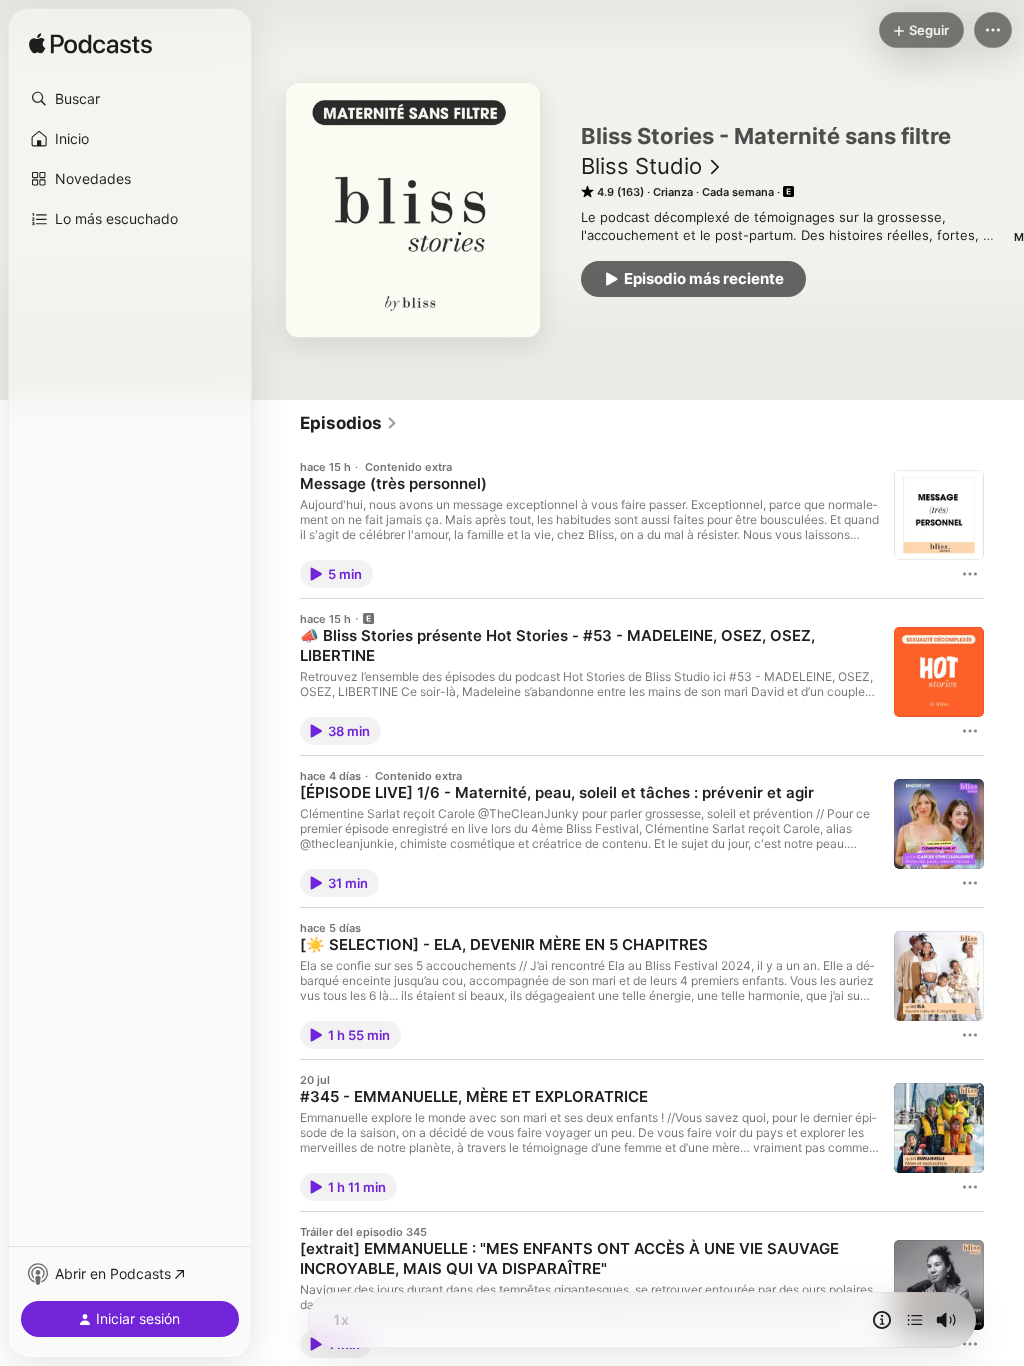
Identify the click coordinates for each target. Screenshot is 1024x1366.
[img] (90, 45)
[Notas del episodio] (882, 1320)
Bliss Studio (641, 166)
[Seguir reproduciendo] (915, 1320)
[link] (349, 423)
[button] (130, 99)
